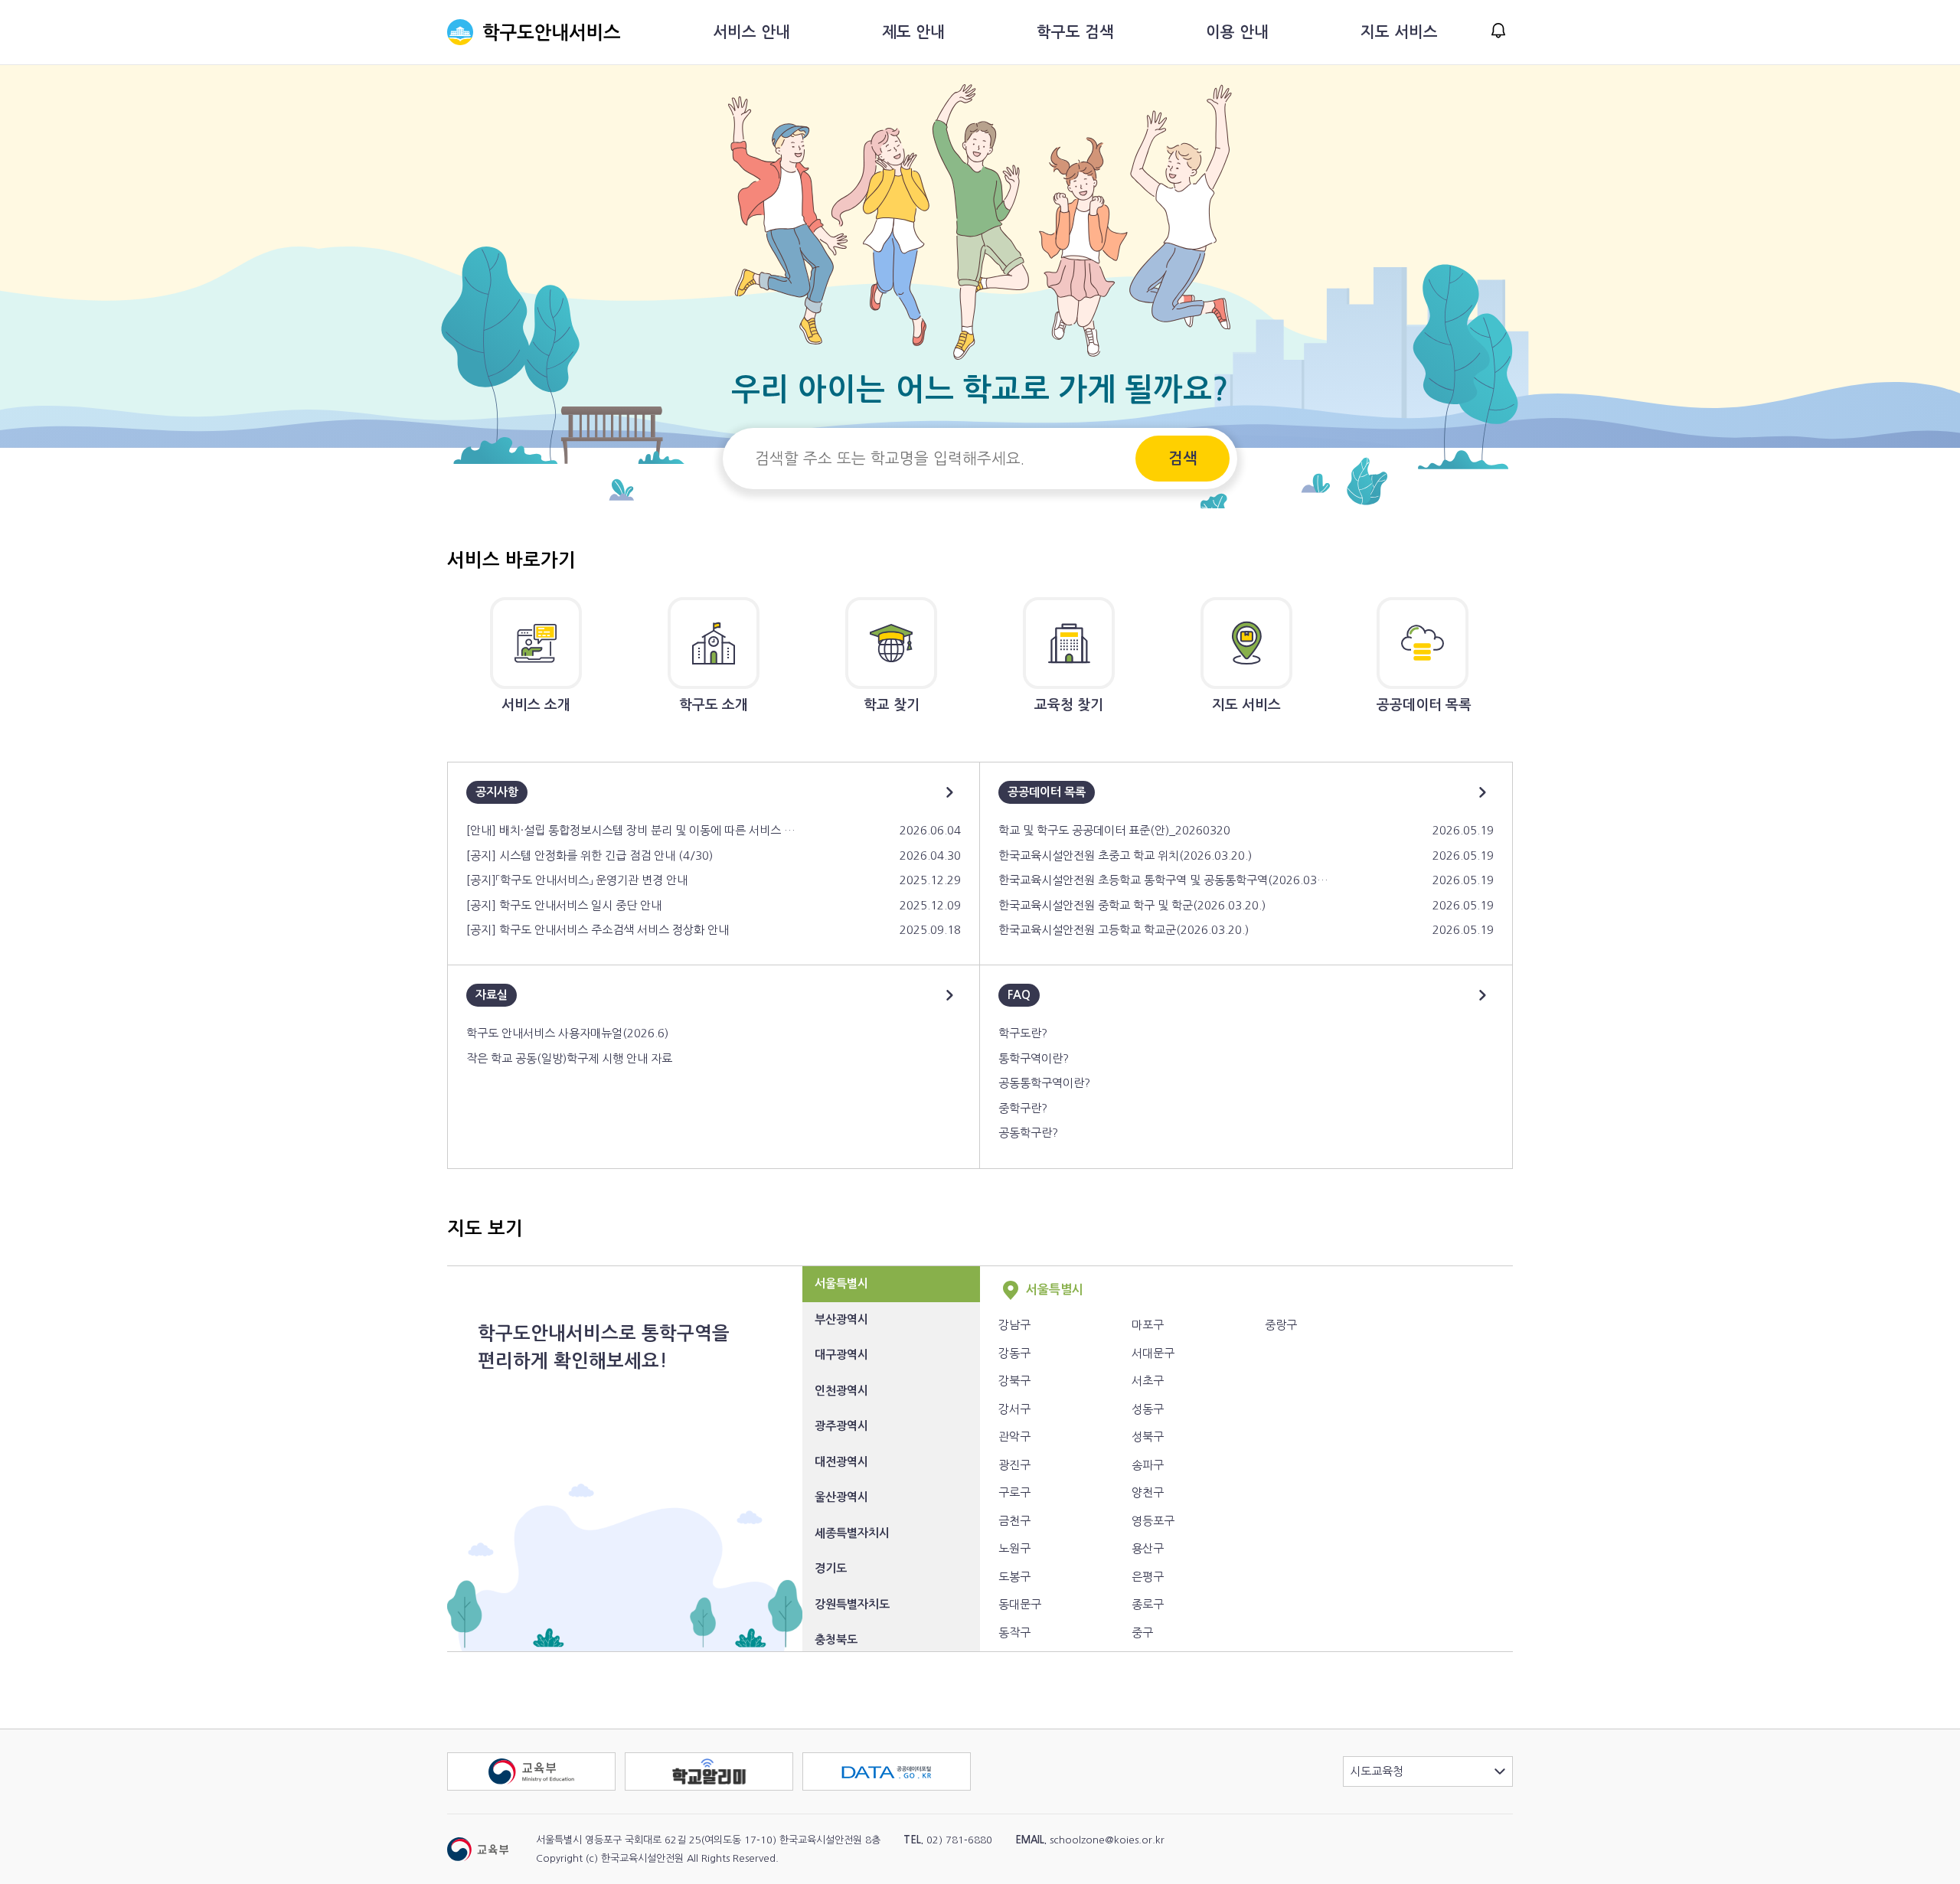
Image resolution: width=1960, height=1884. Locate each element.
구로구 (1014, 1492)
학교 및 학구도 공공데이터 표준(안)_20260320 (1114, 830)
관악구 (1014, 1437)
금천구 (1014, 1521)
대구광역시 (841, 1355)
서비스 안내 (751, 32)
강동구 (1014, 1353)
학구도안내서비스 (534, 32)
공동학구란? (1028, 1133)
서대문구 (1153, 1353)
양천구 (1148, 1492)
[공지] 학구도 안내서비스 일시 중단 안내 (564, 905)
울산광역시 (841, 1497)
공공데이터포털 (970, 1761)
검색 (1183, 459)
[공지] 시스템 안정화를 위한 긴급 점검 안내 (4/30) (590, 855)
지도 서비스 (1399, 32)
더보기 (949, 792)
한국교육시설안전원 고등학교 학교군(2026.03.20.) (1124, 930)
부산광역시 (841, 1319)
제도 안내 (913, 32)
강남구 (1014, 1325)
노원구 (1014, 1548)
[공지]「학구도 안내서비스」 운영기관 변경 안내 (577, 880)
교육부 (615, 1761)
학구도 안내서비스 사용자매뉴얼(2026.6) (567, 1033)
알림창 (1498, 31)
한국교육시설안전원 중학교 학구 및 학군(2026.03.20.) (1132, 905)
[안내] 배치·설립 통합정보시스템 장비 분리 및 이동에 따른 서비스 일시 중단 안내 (631, 830)
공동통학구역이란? (1044, 1083)
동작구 (1014, 1633)
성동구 (1148, 1409)
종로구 (1148, 1604)
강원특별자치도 (852, 1604)
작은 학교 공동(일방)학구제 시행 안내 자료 (569, 1058)
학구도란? (1023, 1033)
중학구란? (1023, 1108)
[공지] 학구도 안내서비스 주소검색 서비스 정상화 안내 (598, 930)
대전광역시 (841, 1462)
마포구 (1148, 1325)
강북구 (1014, 1381)
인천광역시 (841, 1391)
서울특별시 (841, 1283)
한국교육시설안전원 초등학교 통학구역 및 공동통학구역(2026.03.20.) (1163, 880)
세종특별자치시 (852, 1533)
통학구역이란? (1034, 1058)
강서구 (1014, 1409)
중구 (1142, 1633)
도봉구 (1014, 1577)
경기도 (831, 1568)
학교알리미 (793, 1761)
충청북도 (836, 1639)
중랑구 (1281, 1325)
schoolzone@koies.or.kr (1107, 1840)
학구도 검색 (1075, 32)
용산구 (1148, 1548)
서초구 (1148, 1381)
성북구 (1148, 1437)
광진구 (1014, 1465)
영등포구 (1153, 1521)
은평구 (1148, 1577)
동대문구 (1020, 1604)
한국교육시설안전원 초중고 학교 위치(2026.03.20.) (1125, 855)
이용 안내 (1237, 32)
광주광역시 (841, 1426)
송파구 (1148, 1465)
